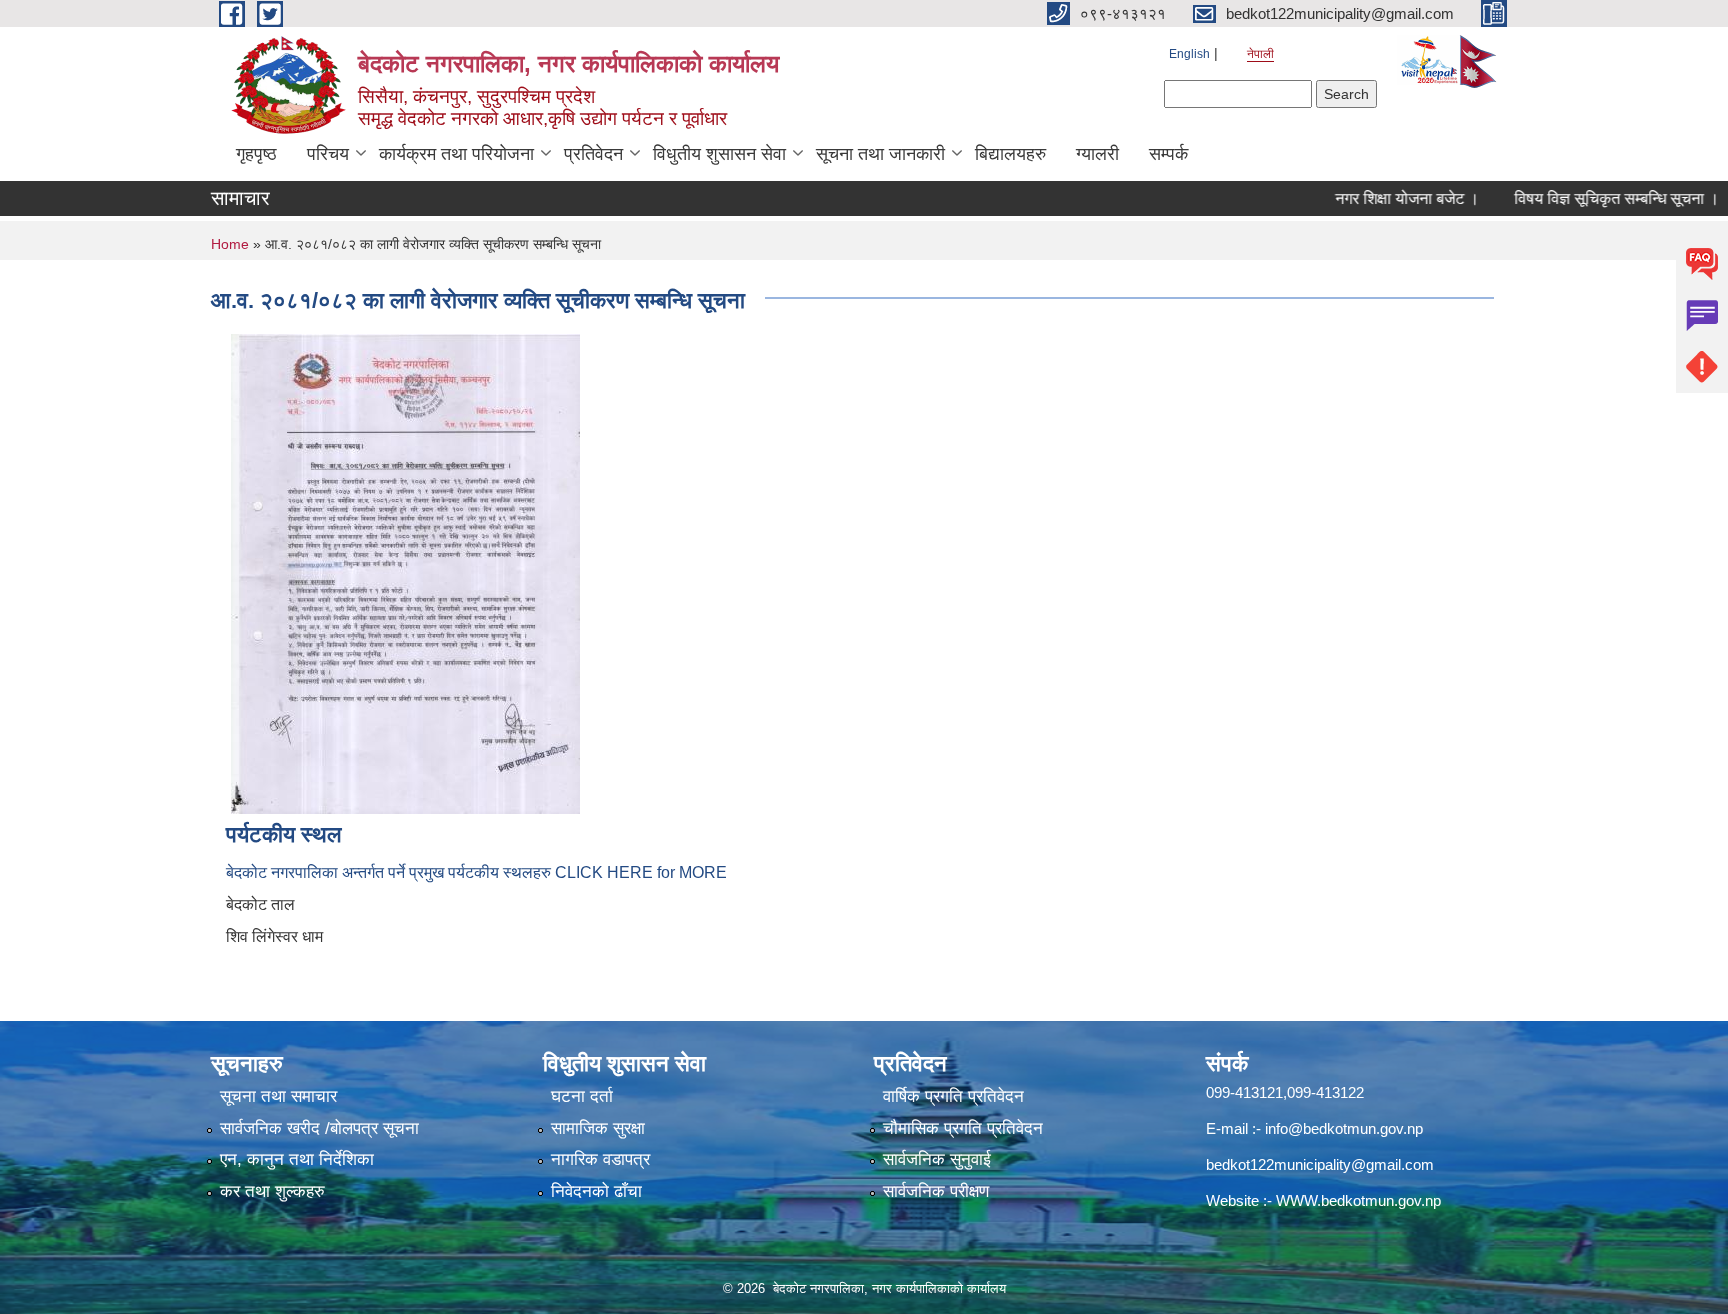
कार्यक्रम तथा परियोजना (456, 154)
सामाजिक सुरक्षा (598, 1128)
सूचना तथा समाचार (278, 1096)
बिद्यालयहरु (1010, 154)
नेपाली (1260, 54)
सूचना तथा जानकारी (880, 154)
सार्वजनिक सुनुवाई (937, 1159)
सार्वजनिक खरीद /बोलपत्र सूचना (319, 1128)
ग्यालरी (1097, 154)
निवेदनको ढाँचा (596, 1191)
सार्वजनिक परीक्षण (936, 1191)
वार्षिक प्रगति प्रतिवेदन (953, 1096)
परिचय (328, 154)
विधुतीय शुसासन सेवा (719, 154)
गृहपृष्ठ (256, 154)
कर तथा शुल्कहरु (272, 1191)
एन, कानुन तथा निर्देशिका (297, 1159)
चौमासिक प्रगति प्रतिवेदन (963, 1128)
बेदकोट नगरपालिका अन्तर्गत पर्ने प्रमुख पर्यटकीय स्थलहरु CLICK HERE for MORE (476, 872)
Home (230, 244)
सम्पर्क (1168, 154)
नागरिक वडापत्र (600, 1159)
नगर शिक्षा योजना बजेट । (1377, 198)
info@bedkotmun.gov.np (1344, 1128)
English (1189, 54)
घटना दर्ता (582, 1096)
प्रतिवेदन (593, 154)
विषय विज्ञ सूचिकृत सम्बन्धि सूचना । (1586, 198)
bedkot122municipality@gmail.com (1320, 1164)
